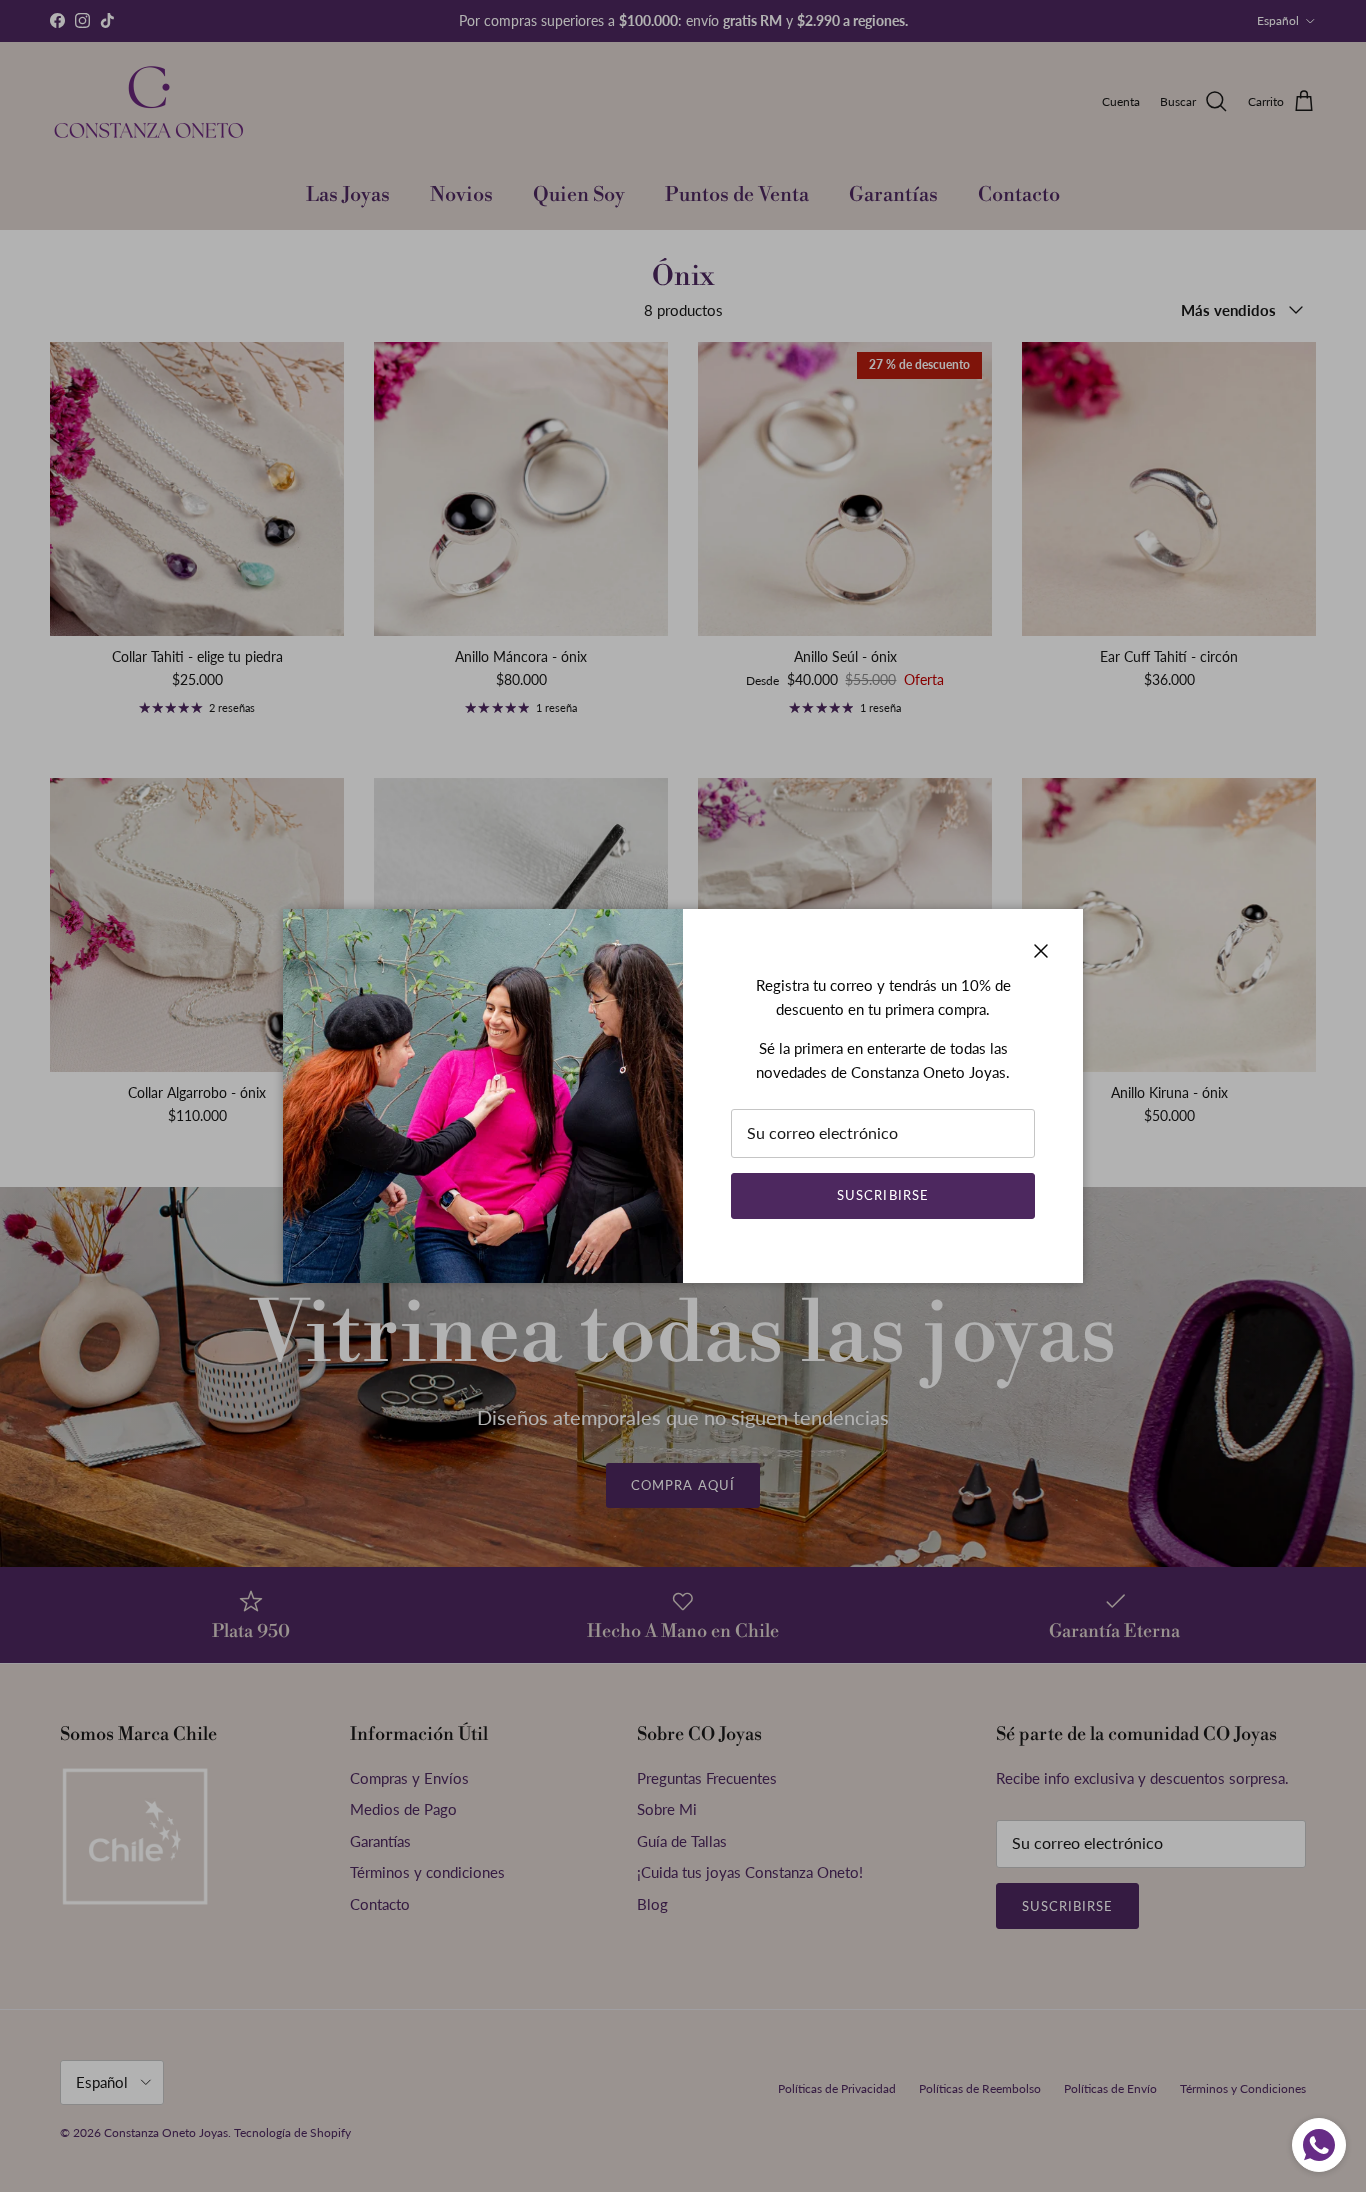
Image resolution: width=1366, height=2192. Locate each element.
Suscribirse (882, 1195)
